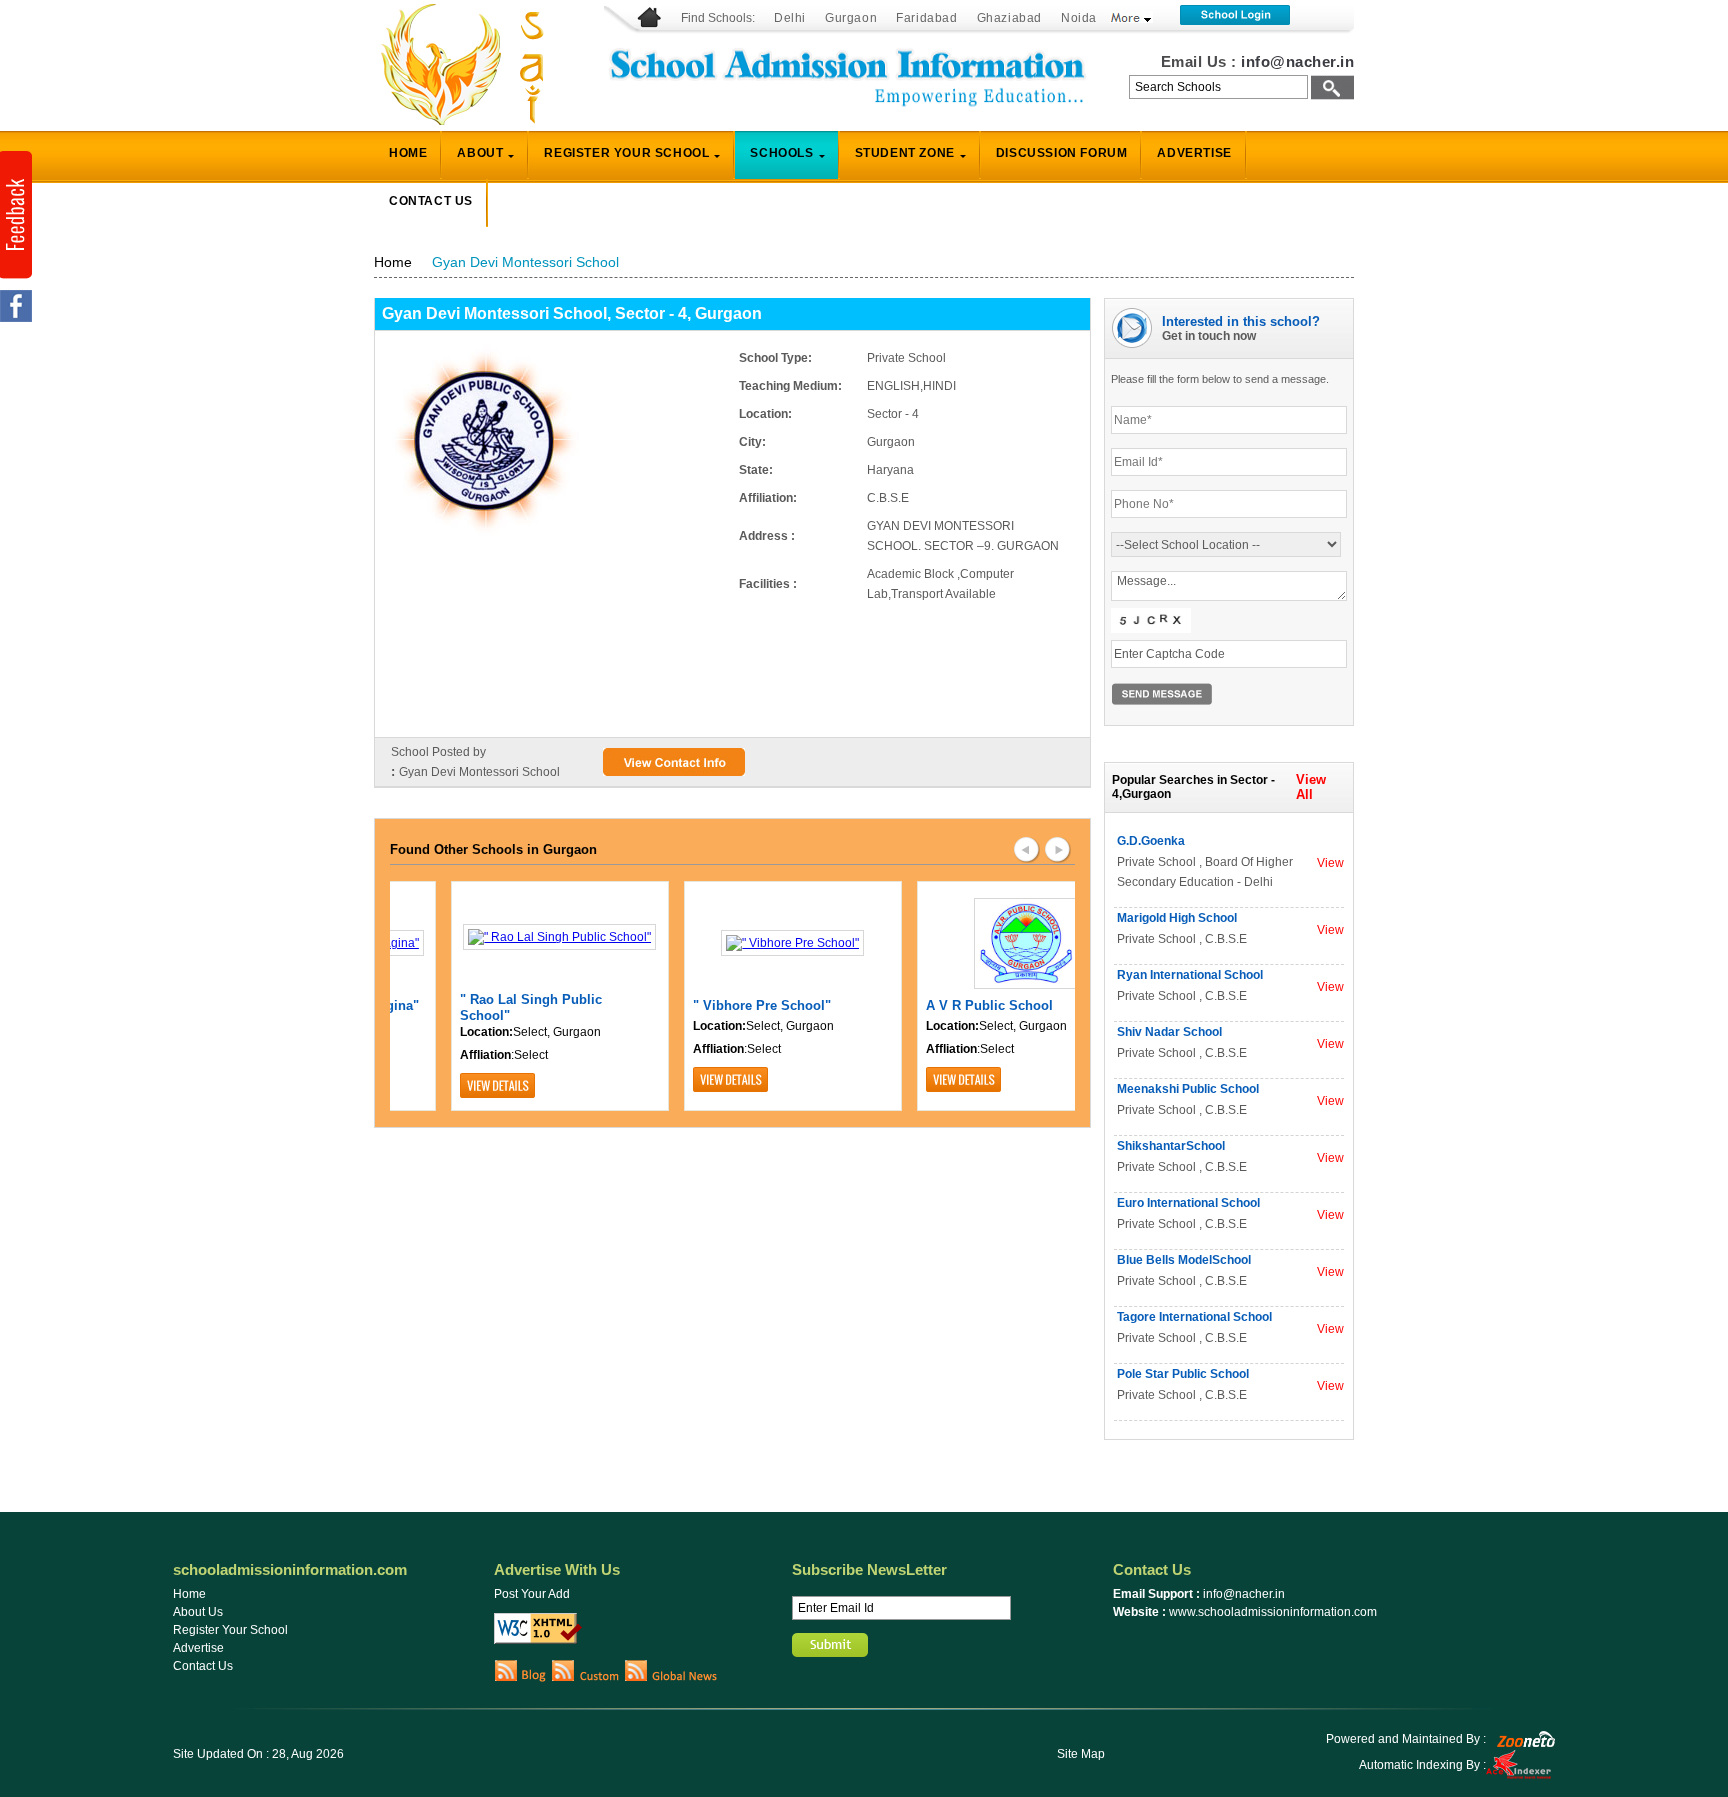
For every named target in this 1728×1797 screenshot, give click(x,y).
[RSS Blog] (520, 1678)
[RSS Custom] (585, 1678)
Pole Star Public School (1183, 1374)
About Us (198, 1612)
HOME (408, 153)
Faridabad (926, 18)
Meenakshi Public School (1188, 1089)
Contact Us (203, 1666)
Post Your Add (532, 1594)
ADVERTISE (1194, 153)
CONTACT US (431, 201)
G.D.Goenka (1151, 841)
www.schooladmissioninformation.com (1273, 1612)
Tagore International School (1194, 1317)
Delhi (790, 18)
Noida (1079, 18)
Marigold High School (1177, 918)
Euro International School (1188, 1203)
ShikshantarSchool (1171, 1146)
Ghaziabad (1009, 18)
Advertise (198, 1648)
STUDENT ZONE (905, 153)
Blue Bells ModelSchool (1184, 1260)
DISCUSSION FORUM (1062, 153)
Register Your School (230, 1630)
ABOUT (480, 153)
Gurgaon (851, 18)
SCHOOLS (781, 153)
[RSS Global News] (671, 1678)
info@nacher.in (1297, 61)
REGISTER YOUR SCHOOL (626, 153)
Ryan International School (1190, 975)
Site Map (1081, 1754)
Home (393, 262)
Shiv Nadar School (1169, 1032)
